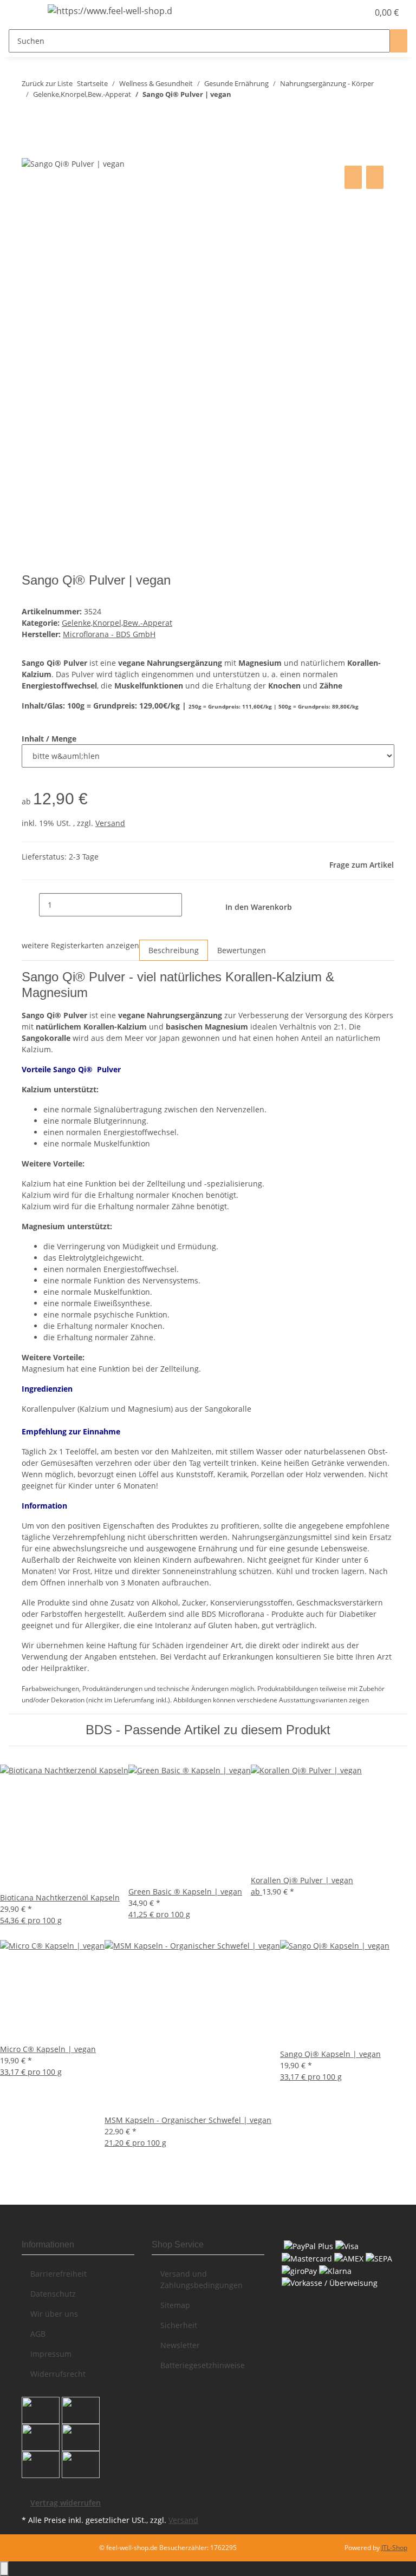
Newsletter (180, 2345)
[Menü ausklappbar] (22, 12)
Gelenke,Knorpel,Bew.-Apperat (117, 623)
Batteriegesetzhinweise (203, 2365)
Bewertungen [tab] (242, 950)
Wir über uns (54, 2314)
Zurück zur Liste (47, 83)
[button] (338, 12)
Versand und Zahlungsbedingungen (201, 2279)
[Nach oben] (4, 2569)
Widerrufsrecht (58, 2374)
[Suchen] (399, 41)
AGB (38, 2334)
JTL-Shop (394, 2548)
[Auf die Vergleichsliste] (353, 177)
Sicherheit (179, 2325)
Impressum (51, 2354)
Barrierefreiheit (58, 2274)
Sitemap (175, 2305)
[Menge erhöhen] (191, 905)
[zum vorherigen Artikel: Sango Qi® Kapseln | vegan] (30, 116)
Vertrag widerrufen (66, 2503)
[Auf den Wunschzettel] (375, 177)
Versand (110, 823)
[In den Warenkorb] (30, 151)
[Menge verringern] (30, 905)
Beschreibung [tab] (174, 950)
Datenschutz (53, 2294)
